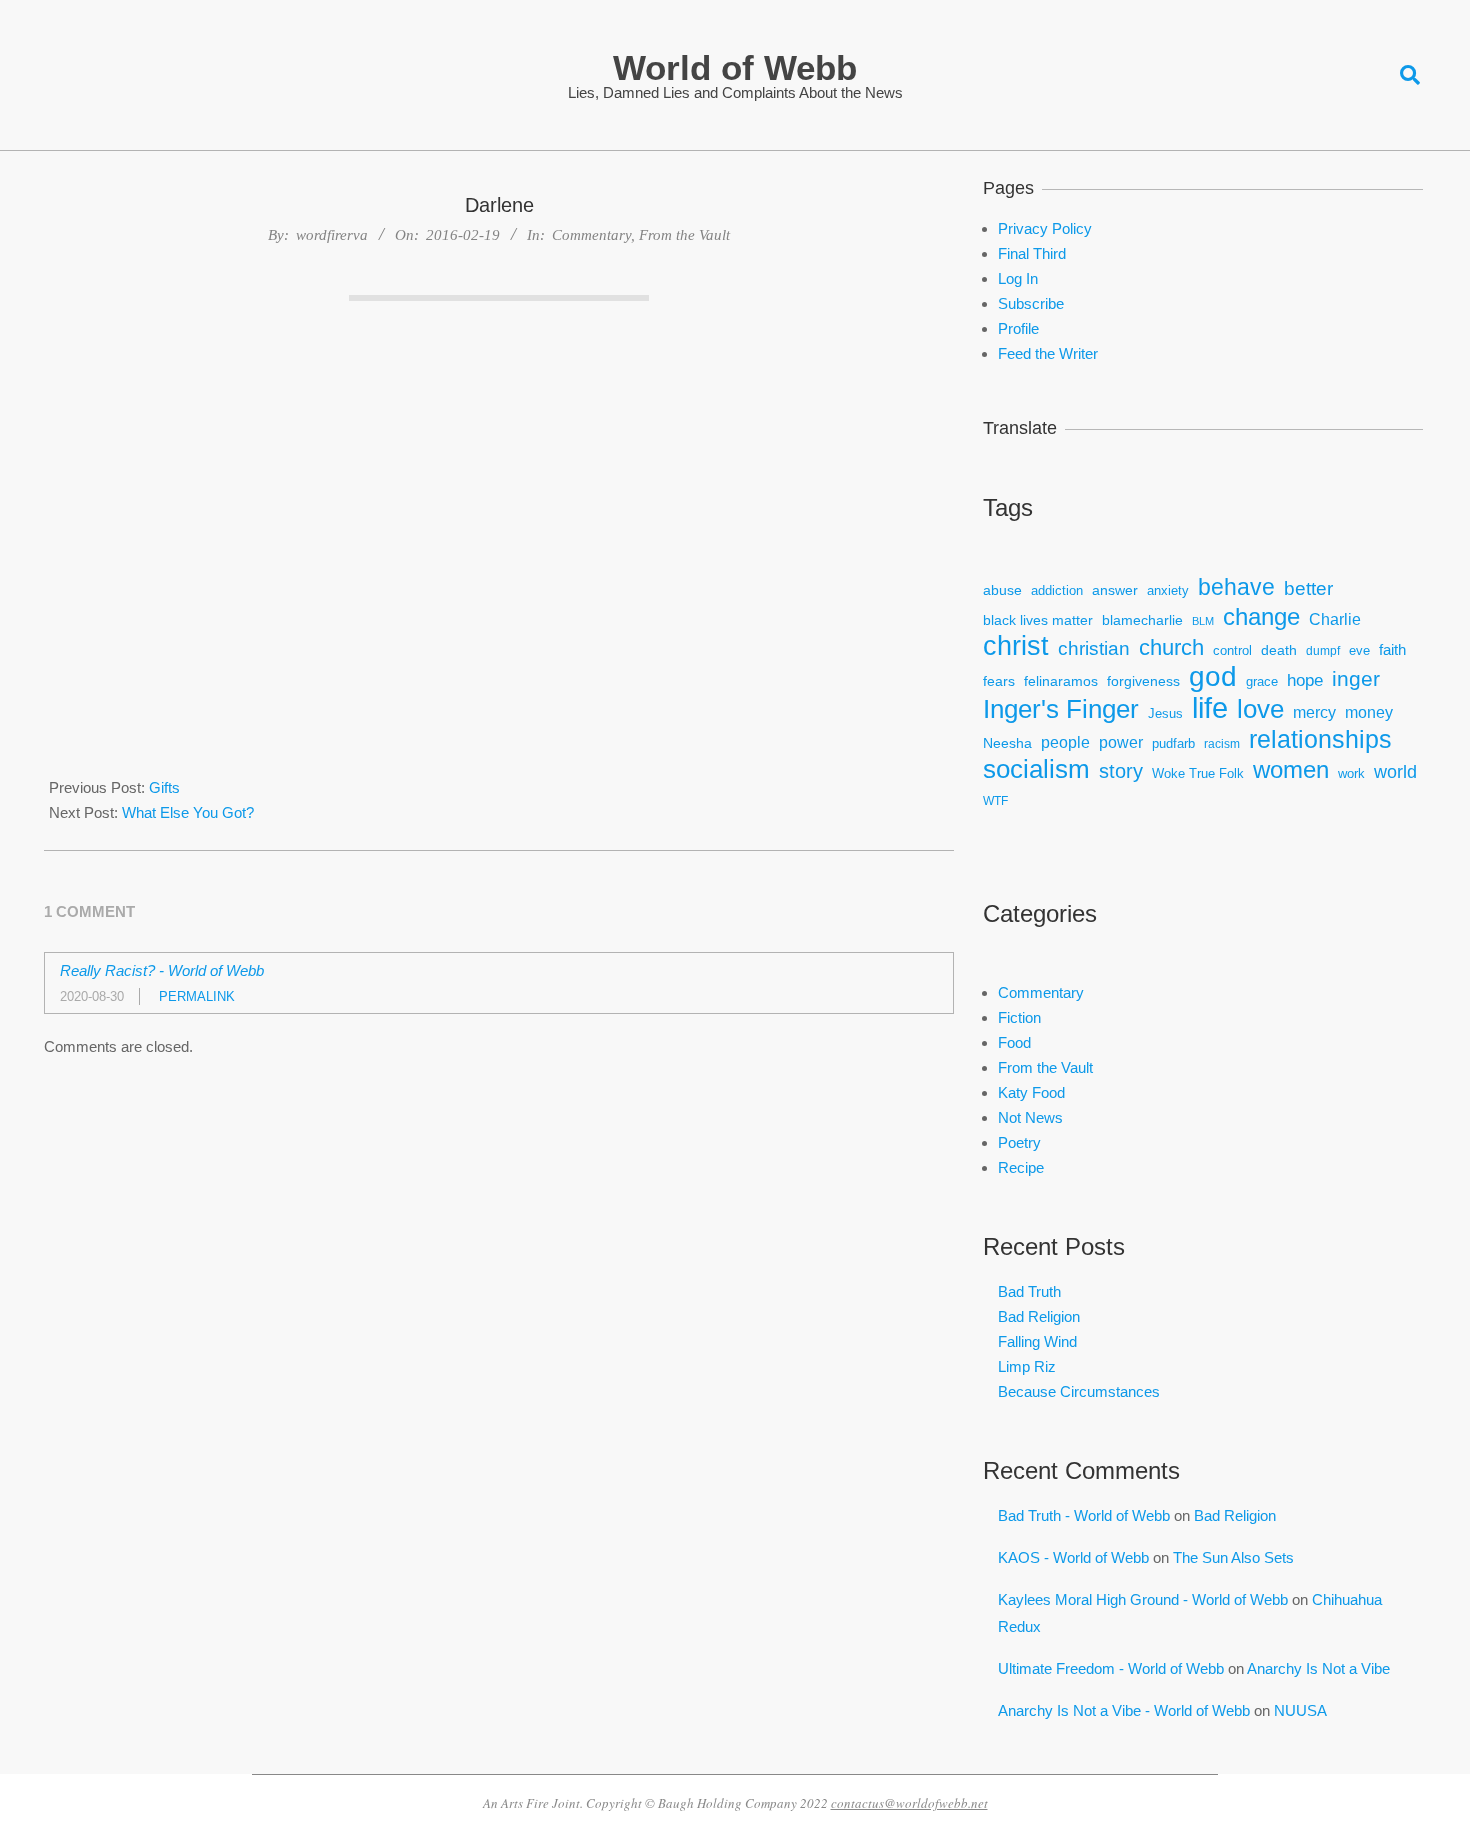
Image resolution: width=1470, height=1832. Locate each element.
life (1210, 707)
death (1279, 650)
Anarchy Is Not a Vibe (1318, 1668)
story (1121, 771)
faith (1392, 649)
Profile (1018, 328)
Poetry (1019, 1142)
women (1291, 769)
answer (1115, 590)
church (1171, 647)
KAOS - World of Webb (1073, 1557)
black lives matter (1038, 620)
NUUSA (1300, 1710)
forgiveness (1143, 681)
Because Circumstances (1079, 1391)
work (1351, 774)
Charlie (1335, 619)
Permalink (197, 996)
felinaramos (1061, 681)
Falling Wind (1037, 1341)
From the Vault (684, 235)
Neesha (1007, 743)
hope (1305, 680)
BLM (1203, 621)
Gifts (164, 787)
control (1232, 651)
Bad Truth (1029, 1291)
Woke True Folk (1198, 774)
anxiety (1168, 591)
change (1261, 616)
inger (1356, 678)
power (1121, 742)
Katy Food (1031, 1092)
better (1308, 588)
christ (1016, 646)
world (1395, 772)
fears (999, 681)
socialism (1036, 769)
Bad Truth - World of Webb (1084, 1515)
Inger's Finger (1061, 709)
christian (1094, 648)
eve (1359, 651)
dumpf (1323, 650)
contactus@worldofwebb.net (909, 1803)
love (1260, 709)
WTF (995, 800)
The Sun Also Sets (1233, 1557)
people (1065, 742)
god (1213, 676)
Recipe (1021, 1167)
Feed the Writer (1048, 353)
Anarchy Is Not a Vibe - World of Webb (1124, 1710)
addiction (1057, 591)
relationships (1320, 739)
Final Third (1032, 253)
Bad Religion (1039, 1316)
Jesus (1165, 714)
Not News (1030, 1117)
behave (1236, 587)
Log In (1018, 278)
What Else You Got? (188, 812)
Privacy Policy (1045, 228)
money (1369, 712)
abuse (1002, 590)
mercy (1314, 712)
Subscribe (1031, 303)
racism (1222, 743)
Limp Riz (1027, 1366)
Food (1014, 1042)
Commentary (591, 235)
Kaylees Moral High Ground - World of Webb (1143, 1599)
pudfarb (1173, 744)
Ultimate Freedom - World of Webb (1111, 1668)
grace (1262, 682)
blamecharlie (1142, 620)
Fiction (1019, 1017)
